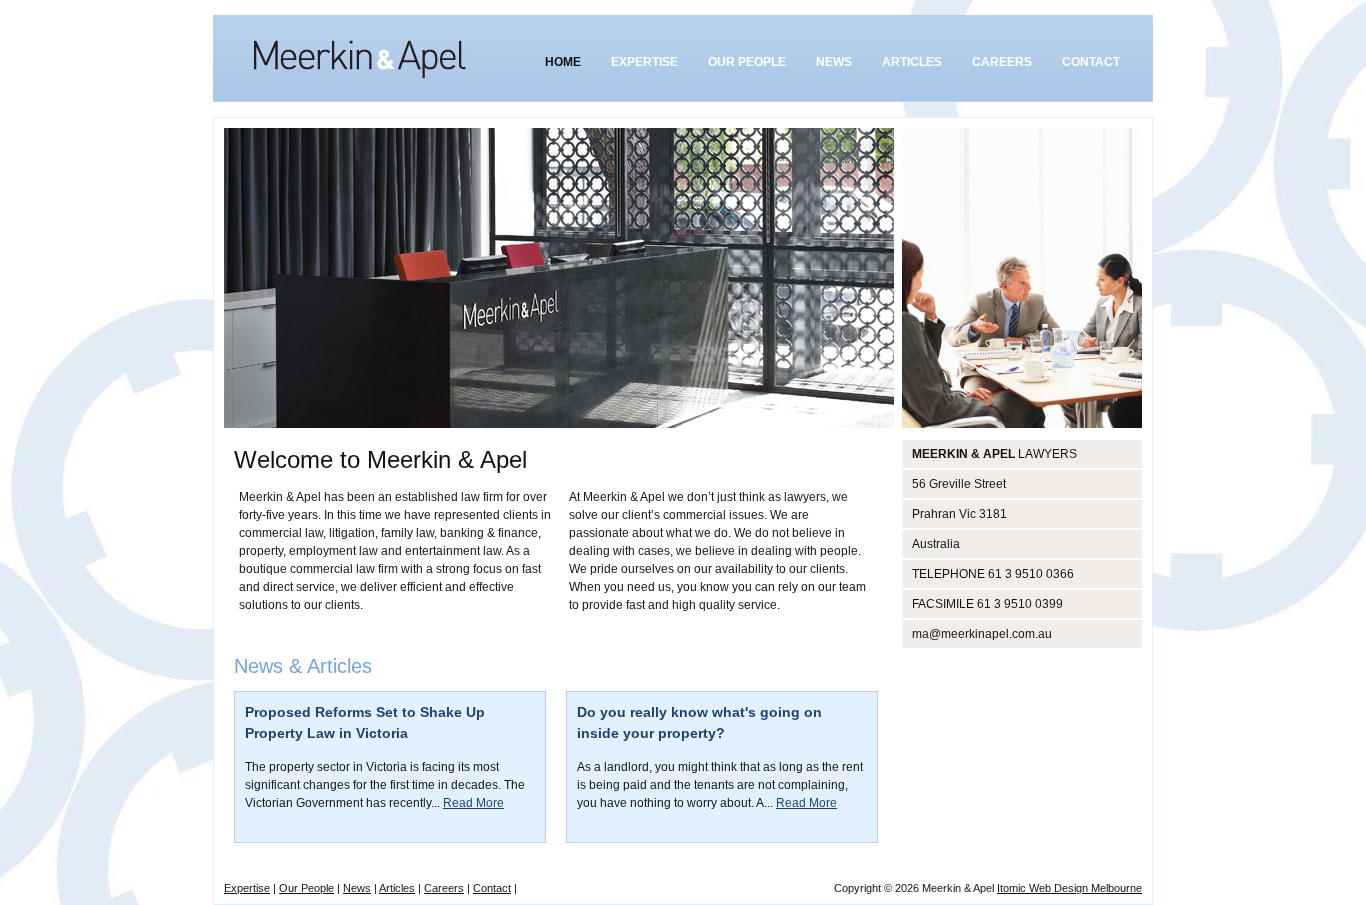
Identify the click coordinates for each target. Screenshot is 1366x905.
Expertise (247, 888)
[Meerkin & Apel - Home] (359, 59)
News (357, 888)
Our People (306, 888)
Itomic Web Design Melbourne (1069, 888)
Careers (444, 888)
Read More (473, 803)
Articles (397, 888)
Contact (492, 888)
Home (563, 62)
